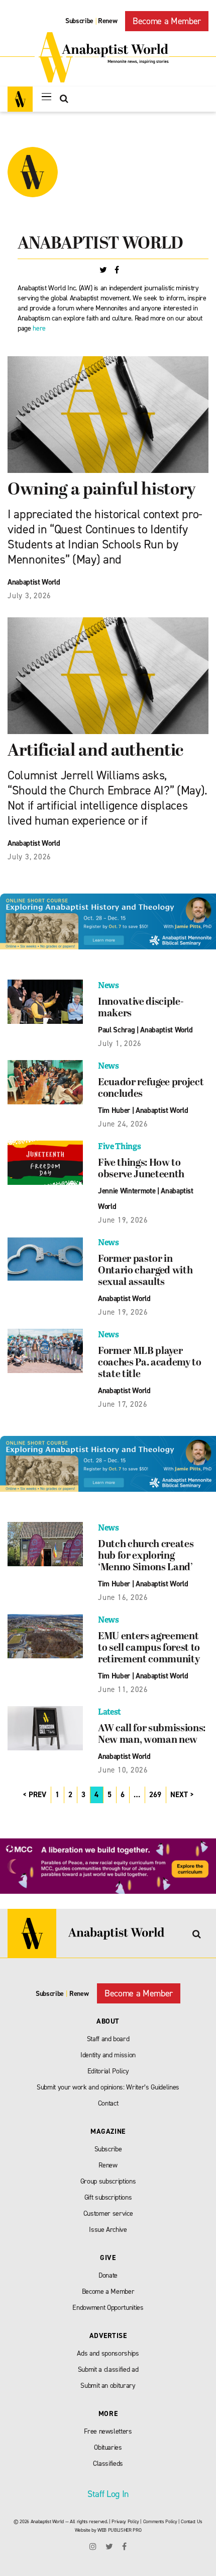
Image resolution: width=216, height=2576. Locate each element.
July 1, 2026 (120, 1043)
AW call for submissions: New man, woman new (152, 1735)
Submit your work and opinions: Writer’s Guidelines (108, 2087)
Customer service (108, 2213)
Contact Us (192, 2521)
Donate (108, 2275)
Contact (108, 2103)
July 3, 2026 (29, 596)
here (39, 328)
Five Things (119, 1146)
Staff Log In (108, 2494)
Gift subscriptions (108, 2197)
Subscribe (79, 21)
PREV (37, 1795)
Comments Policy (160, 2521)
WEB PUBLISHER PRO (119, 2530)
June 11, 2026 (123, 1689)
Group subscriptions (108, 2181)
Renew (107, 21)
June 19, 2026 (123, 1220)
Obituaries (108, 2447)
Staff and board (108, 2039)
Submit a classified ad (108, 2369)
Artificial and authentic (95, 751)
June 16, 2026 (123, 1597)
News (109, 985)
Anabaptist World (34, 582)
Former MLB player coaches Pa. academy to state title (150, 1363)
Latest (110, 1712)
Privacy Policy (125, 2521)
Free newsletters (108, 2431)
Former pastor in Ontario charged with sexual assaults (145, 1271)
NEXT (179, 1795)
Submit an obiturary (108, 2386)
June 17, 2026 (123, 1404)
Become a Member (167, 21)
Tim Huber (114, 1110)
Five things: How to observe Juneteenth (141, 1169)
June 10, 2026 (123, 1770)
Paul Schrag (116, 1030)
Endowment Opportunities (108, 2308)
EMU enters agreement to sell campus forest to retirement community (149, 1648)
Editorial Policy (108, 2071)
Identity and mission (108, 2055)
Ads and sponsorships (108, 2353)
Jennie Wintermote (127, 1191)
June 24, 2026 (123, 1124)
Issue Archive (108, 2230)
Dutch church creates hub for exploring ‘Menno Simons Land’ (146, 1556)
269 (155, 1795)
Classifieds (108, 2464)
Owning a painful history (103, 490)
